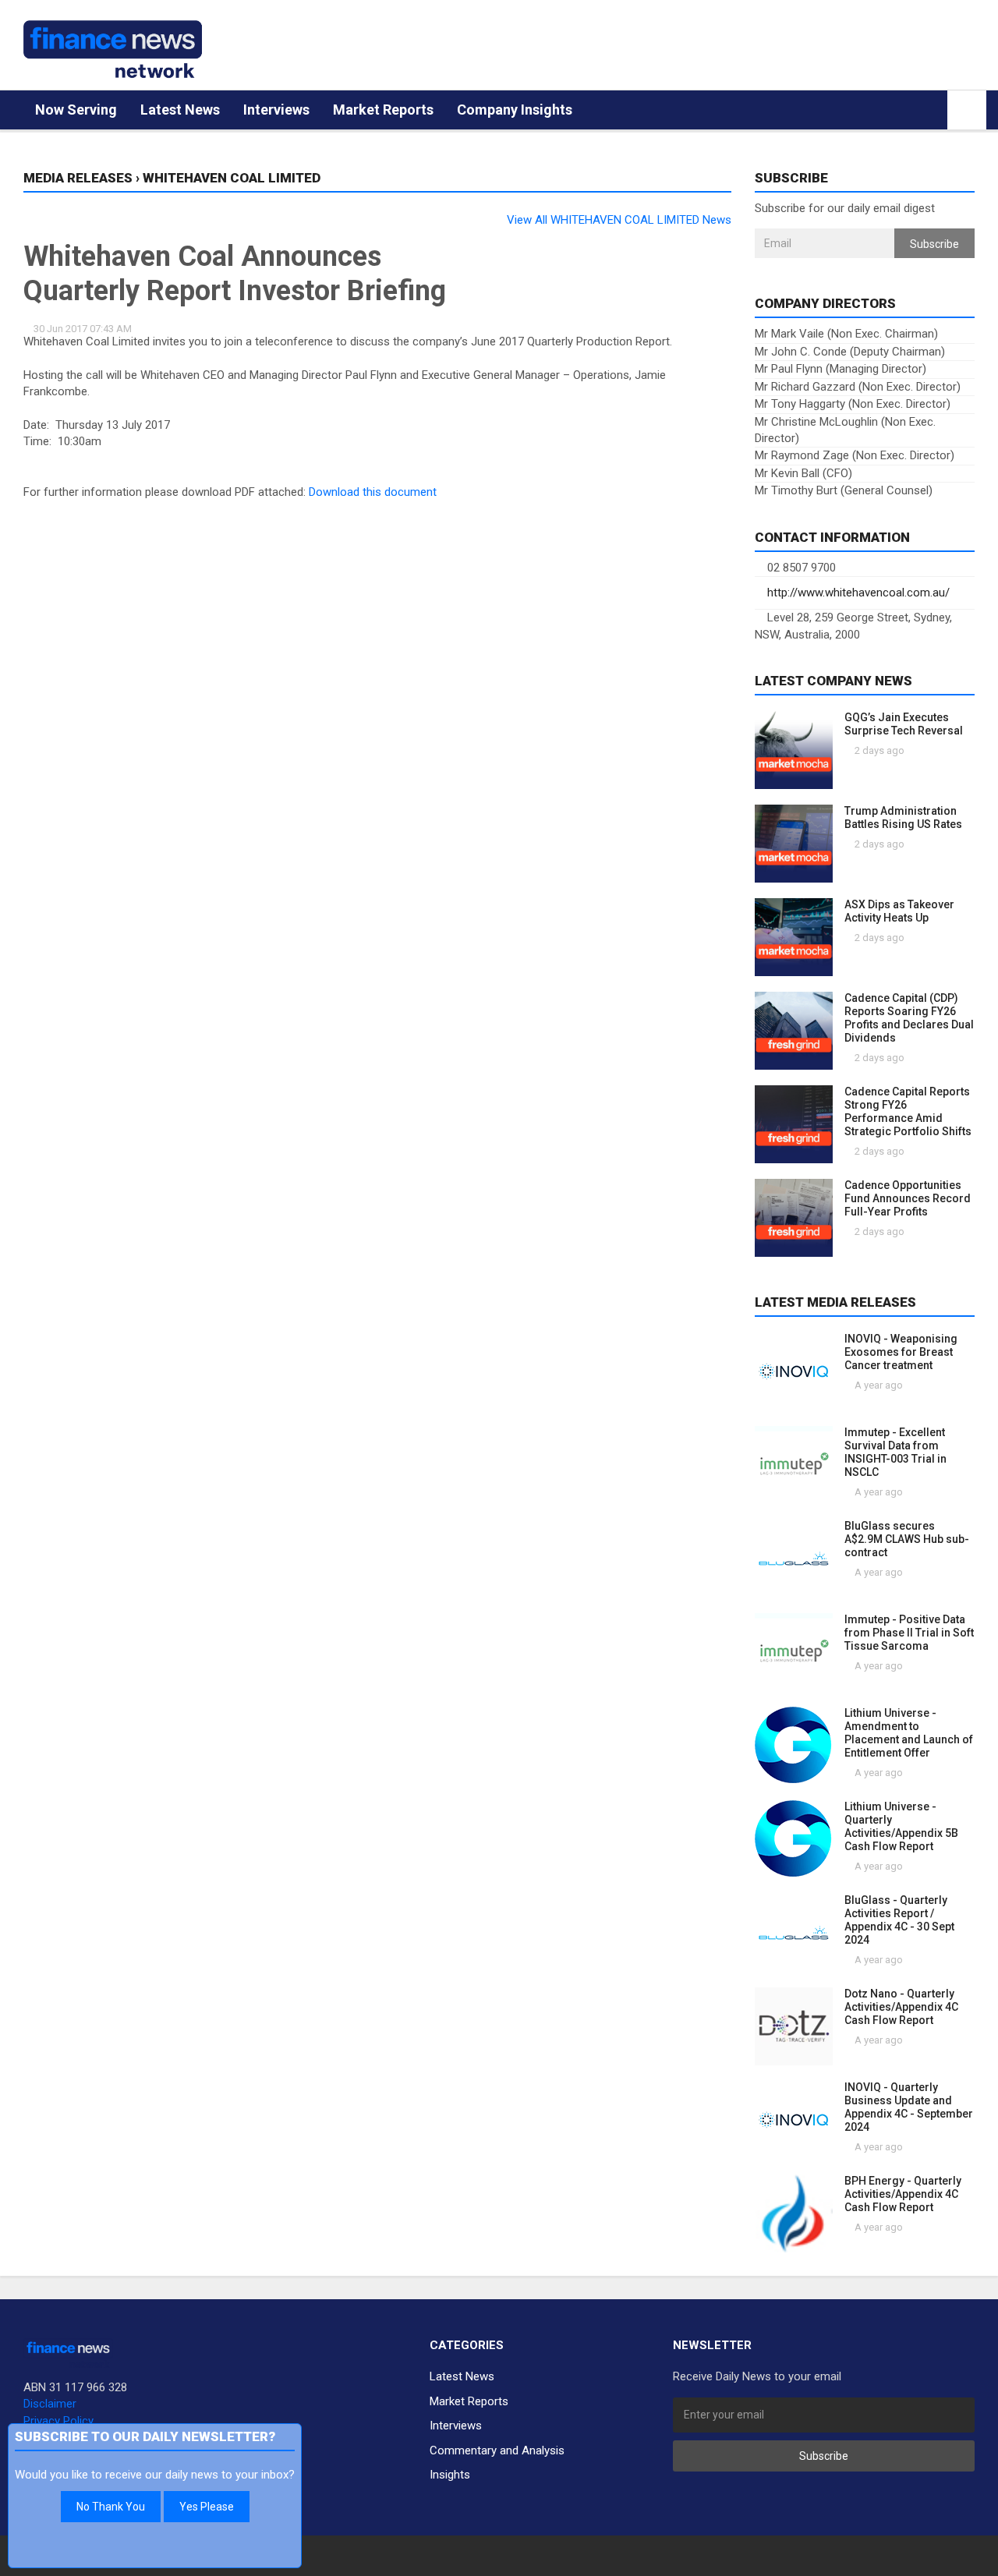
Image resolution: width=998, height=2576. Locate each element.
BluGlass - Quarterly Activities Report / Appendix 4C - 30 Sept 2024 (899, 1920)
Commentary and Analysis (497, 2450)
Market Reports (383, 110)
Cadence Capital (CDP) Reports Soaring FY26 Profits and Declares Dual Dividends (909, 1018)
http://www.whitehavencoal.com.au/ (857, 593)
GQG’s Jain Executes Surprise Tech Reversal (904, 724)
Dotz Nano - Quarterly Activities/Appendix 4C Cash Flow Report (901, 2007)
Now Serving (76, 110)
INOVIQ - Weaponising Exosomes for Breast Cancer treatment (901, 1352)
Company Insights (515, 110)
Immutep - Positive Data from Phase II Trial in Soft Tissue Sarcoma (909, 1633)
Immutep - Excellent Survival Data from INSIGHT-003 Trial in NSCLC (895, 1452)
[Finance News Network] (113, 49)
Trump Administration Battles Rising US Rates (903, 817)
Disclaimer (50, 2404)
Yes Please (207, 2507)
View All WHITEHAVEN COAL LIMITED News (619, 220)
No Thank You (111, 2507)
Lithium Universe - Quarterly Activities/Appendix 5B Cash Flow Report (901, 1826)
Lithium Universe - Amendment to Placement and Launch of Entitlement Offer (909, 1733)
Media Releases (78, 178)
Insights (450, 2475)
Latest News (180, 110)
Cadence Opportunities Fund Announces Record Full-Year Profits (908, 1198)
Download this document (373, 492)
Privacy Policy (58, 2421)
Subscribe (934, 244)
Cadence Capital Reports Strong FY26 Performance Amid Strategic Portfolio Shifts (908, 1111)
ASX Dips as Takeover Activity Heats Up (899, 911)
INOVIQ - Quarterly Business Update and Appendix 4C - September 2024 (909, 2107)
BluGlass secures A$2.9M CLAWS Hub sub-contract (907, 1539)
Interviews (276, 110)
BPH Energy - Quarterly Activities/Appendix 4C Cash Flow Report (903, 2194)
